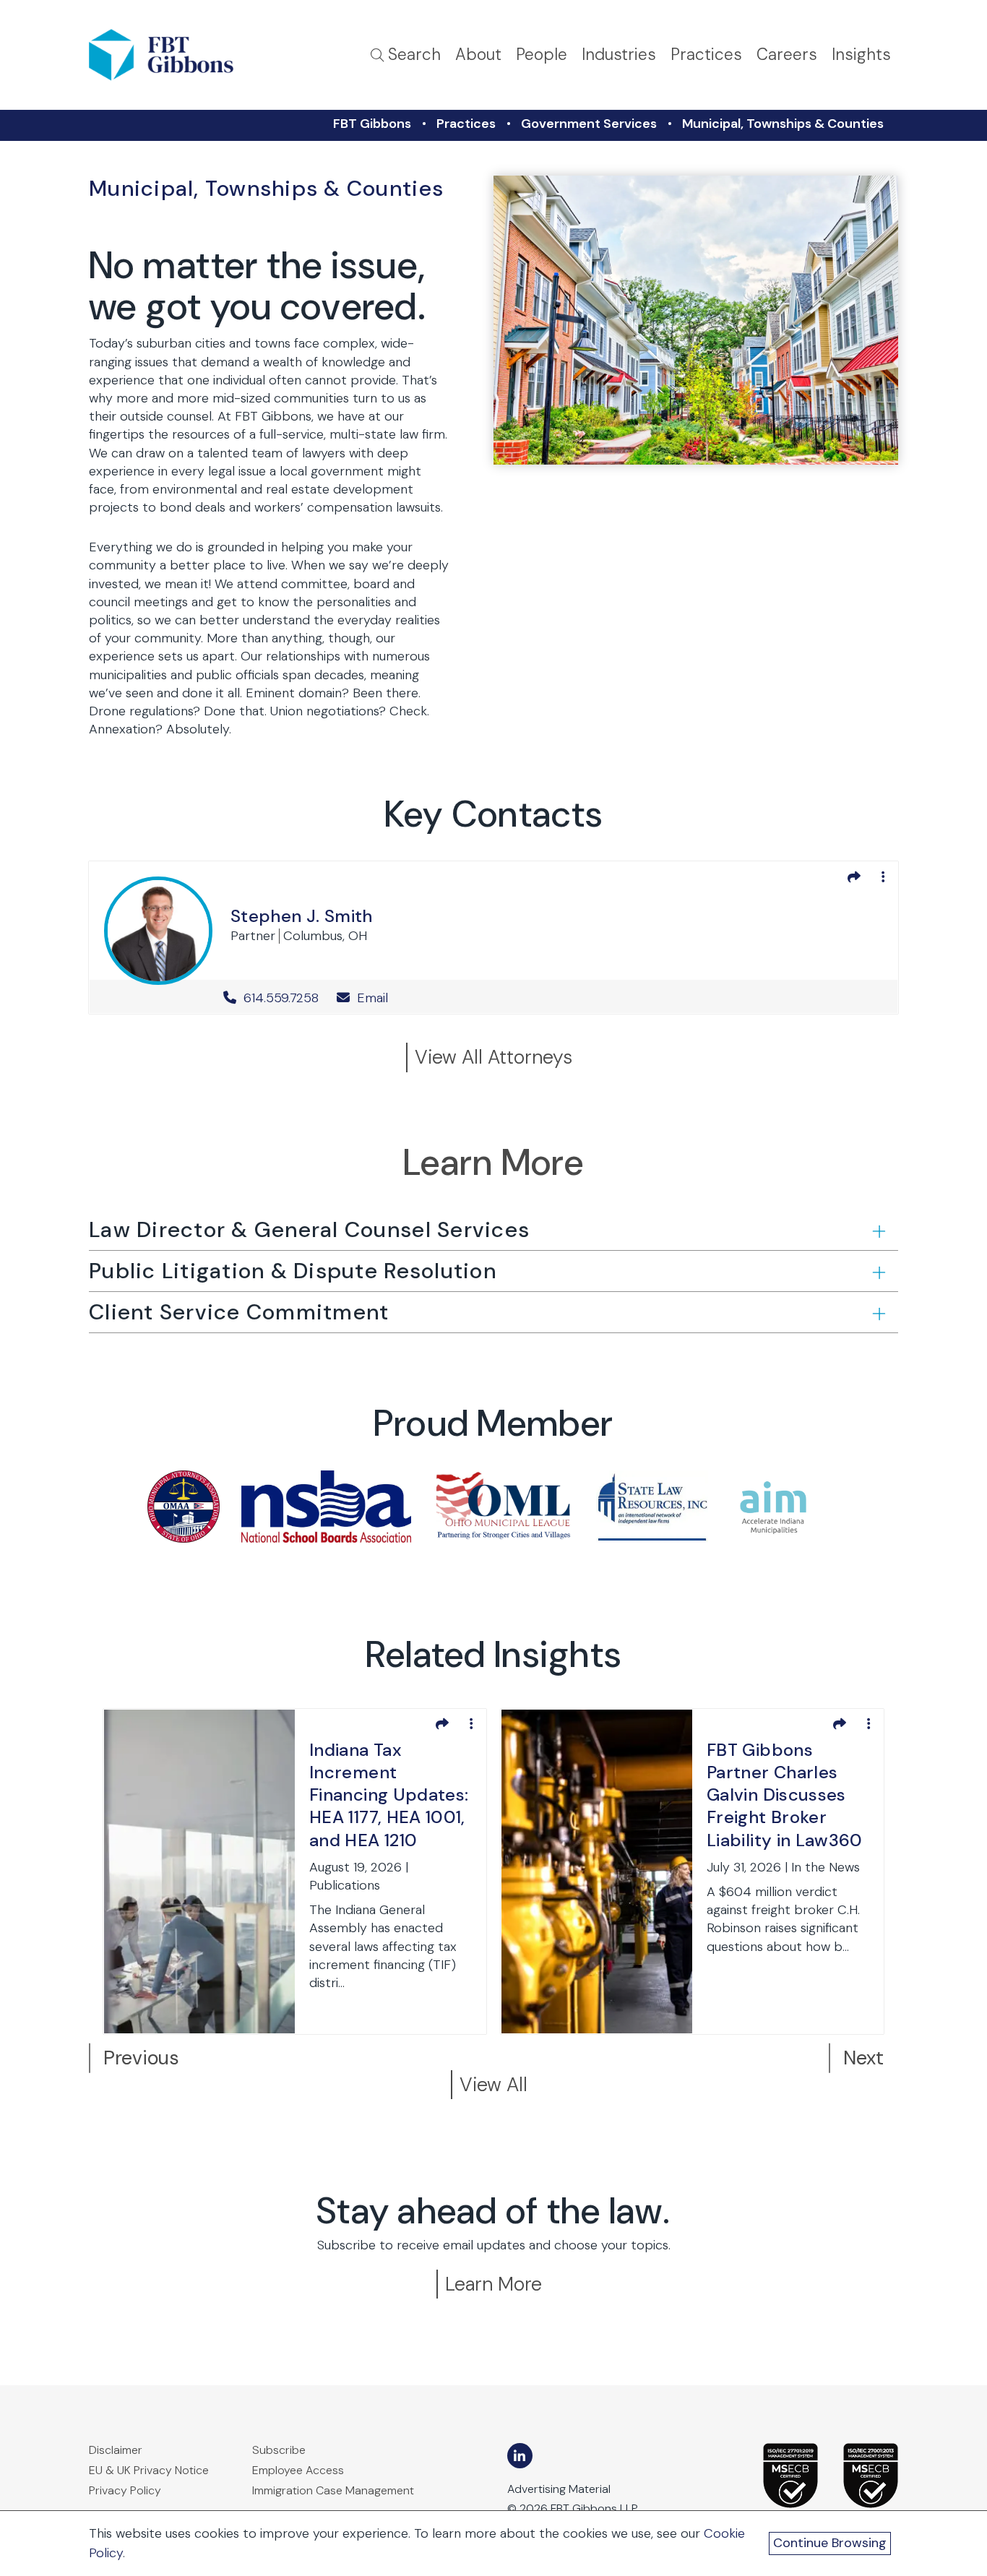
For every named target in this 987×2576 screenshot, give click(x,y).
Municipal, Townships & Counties (783, 124)
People (542, 55)
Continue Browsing (830, 2543)
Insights (861, 55)
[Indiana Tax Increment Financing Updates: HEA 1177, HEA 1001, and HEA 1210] (199, 1871)
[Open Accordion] (878, 1231)
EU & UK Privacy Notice (149, 2470)
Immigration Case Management (333, 2490)
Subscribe (279, 2450)
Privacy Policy (125, 2490)
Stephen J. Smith (302, 916)
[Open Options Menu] (883, 876)
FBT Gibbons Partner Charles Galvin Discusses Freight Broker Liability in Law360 (785, 1795)
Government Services (589, 124)
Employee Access (298, 2470)
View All (493, 2084)
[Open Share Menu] (854, 876)
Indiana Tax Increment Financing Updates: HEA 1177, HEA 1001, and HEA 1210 (389, 1795)
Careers (787, 55)
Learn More (493, 2284)
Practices (706, 55)
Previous (141, 2058)
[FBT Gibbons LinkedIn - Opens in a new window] (520, 2456)
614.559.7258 (281, 998)
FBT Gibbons (372, 124)
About (478, 55)
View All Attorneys (493, 1057)
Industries (619, 55)
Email (371, 998)
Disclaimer (116, 2450)
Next (863, 2058)
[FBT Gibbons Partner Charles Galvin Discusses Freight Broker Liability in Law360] (597, 1871)
